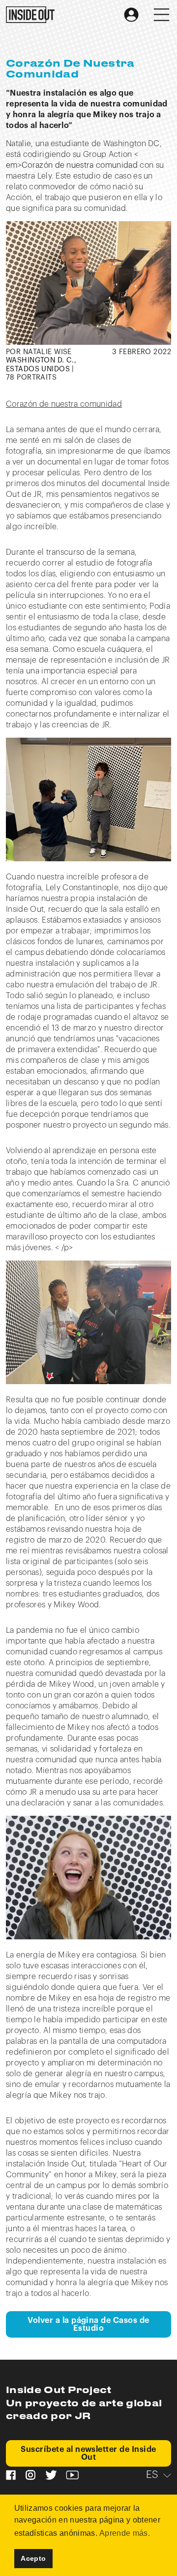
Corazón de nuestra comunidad (64, 404)
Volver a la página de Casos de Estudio (88, 2324)
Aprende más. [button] (125, 2533)
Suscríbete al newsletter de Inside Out (88, 2453)
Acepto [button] (33, 2558)
